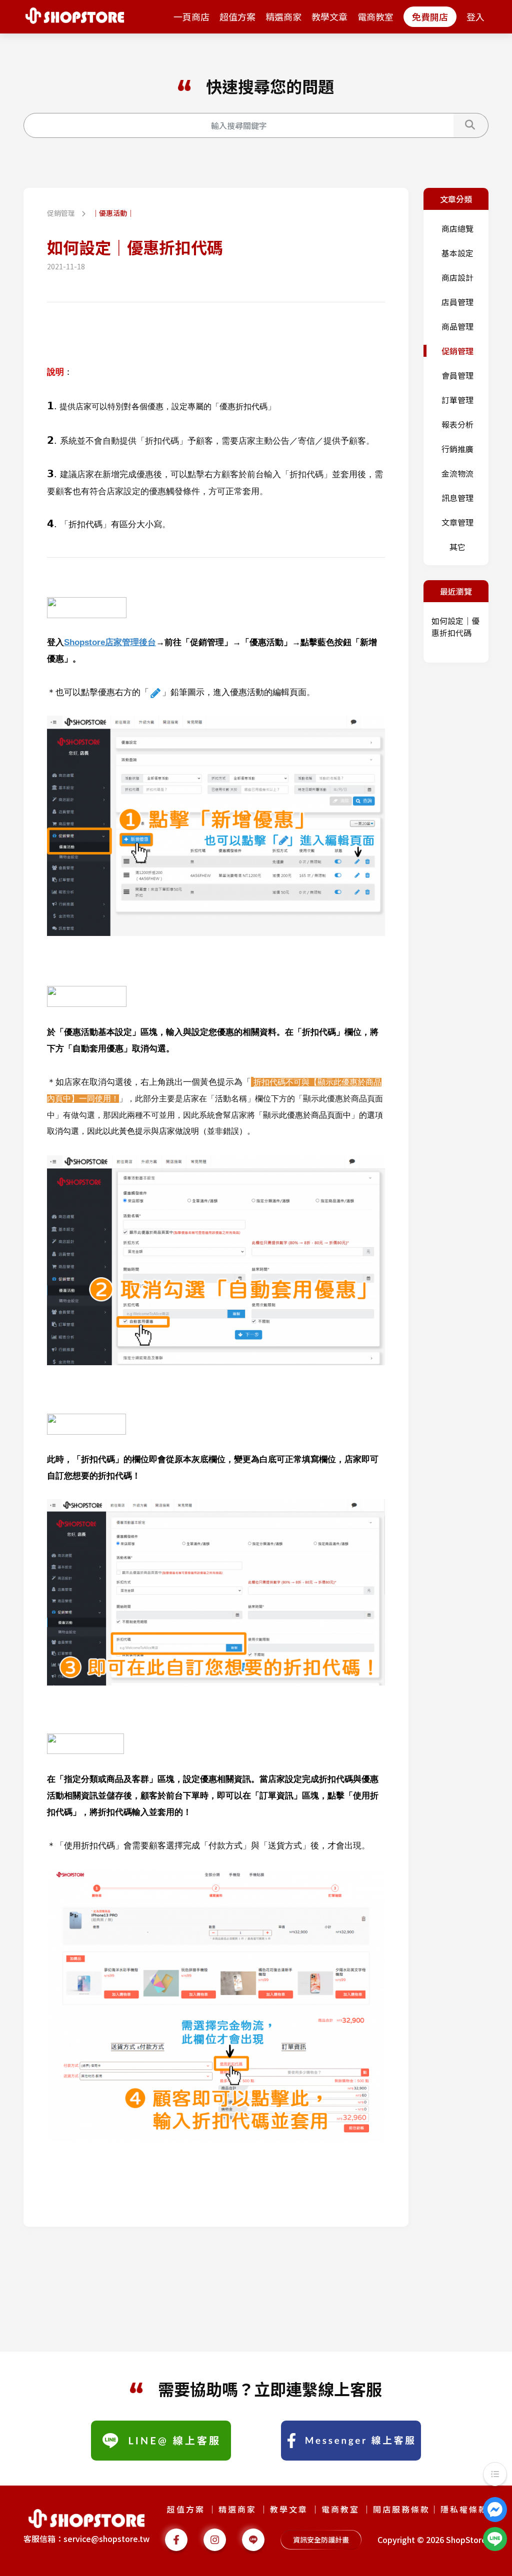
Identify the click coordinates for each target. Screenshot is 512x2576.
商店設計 (457, 277)
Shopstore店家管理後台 (110, 642)
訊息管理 (457, 498)
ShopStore (466, 2540)
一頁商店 (191, 16)
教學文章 (329, 16)
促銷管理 (62, 213)
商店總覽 (457, 228)
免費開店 (430, 16)
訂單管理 (457, 400)
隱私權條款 (464, 2509)
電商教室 (375, 16)
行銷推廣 (457, 449)
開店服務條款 (401, 2509)
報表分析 (457, 424)
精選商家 (283, 16)
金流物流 (457, 473)
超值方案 (237, 16)
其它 (457, 547)
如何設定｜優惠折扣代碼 (455, 627)
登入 (475, 16)
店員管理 (457, 302)
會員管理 (457, 375)
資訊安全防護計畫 (321, 2540)
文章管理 (457, 522)
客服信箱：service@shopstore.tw (86, 2539)
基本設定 (457, 253)
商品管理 (457, 326)
